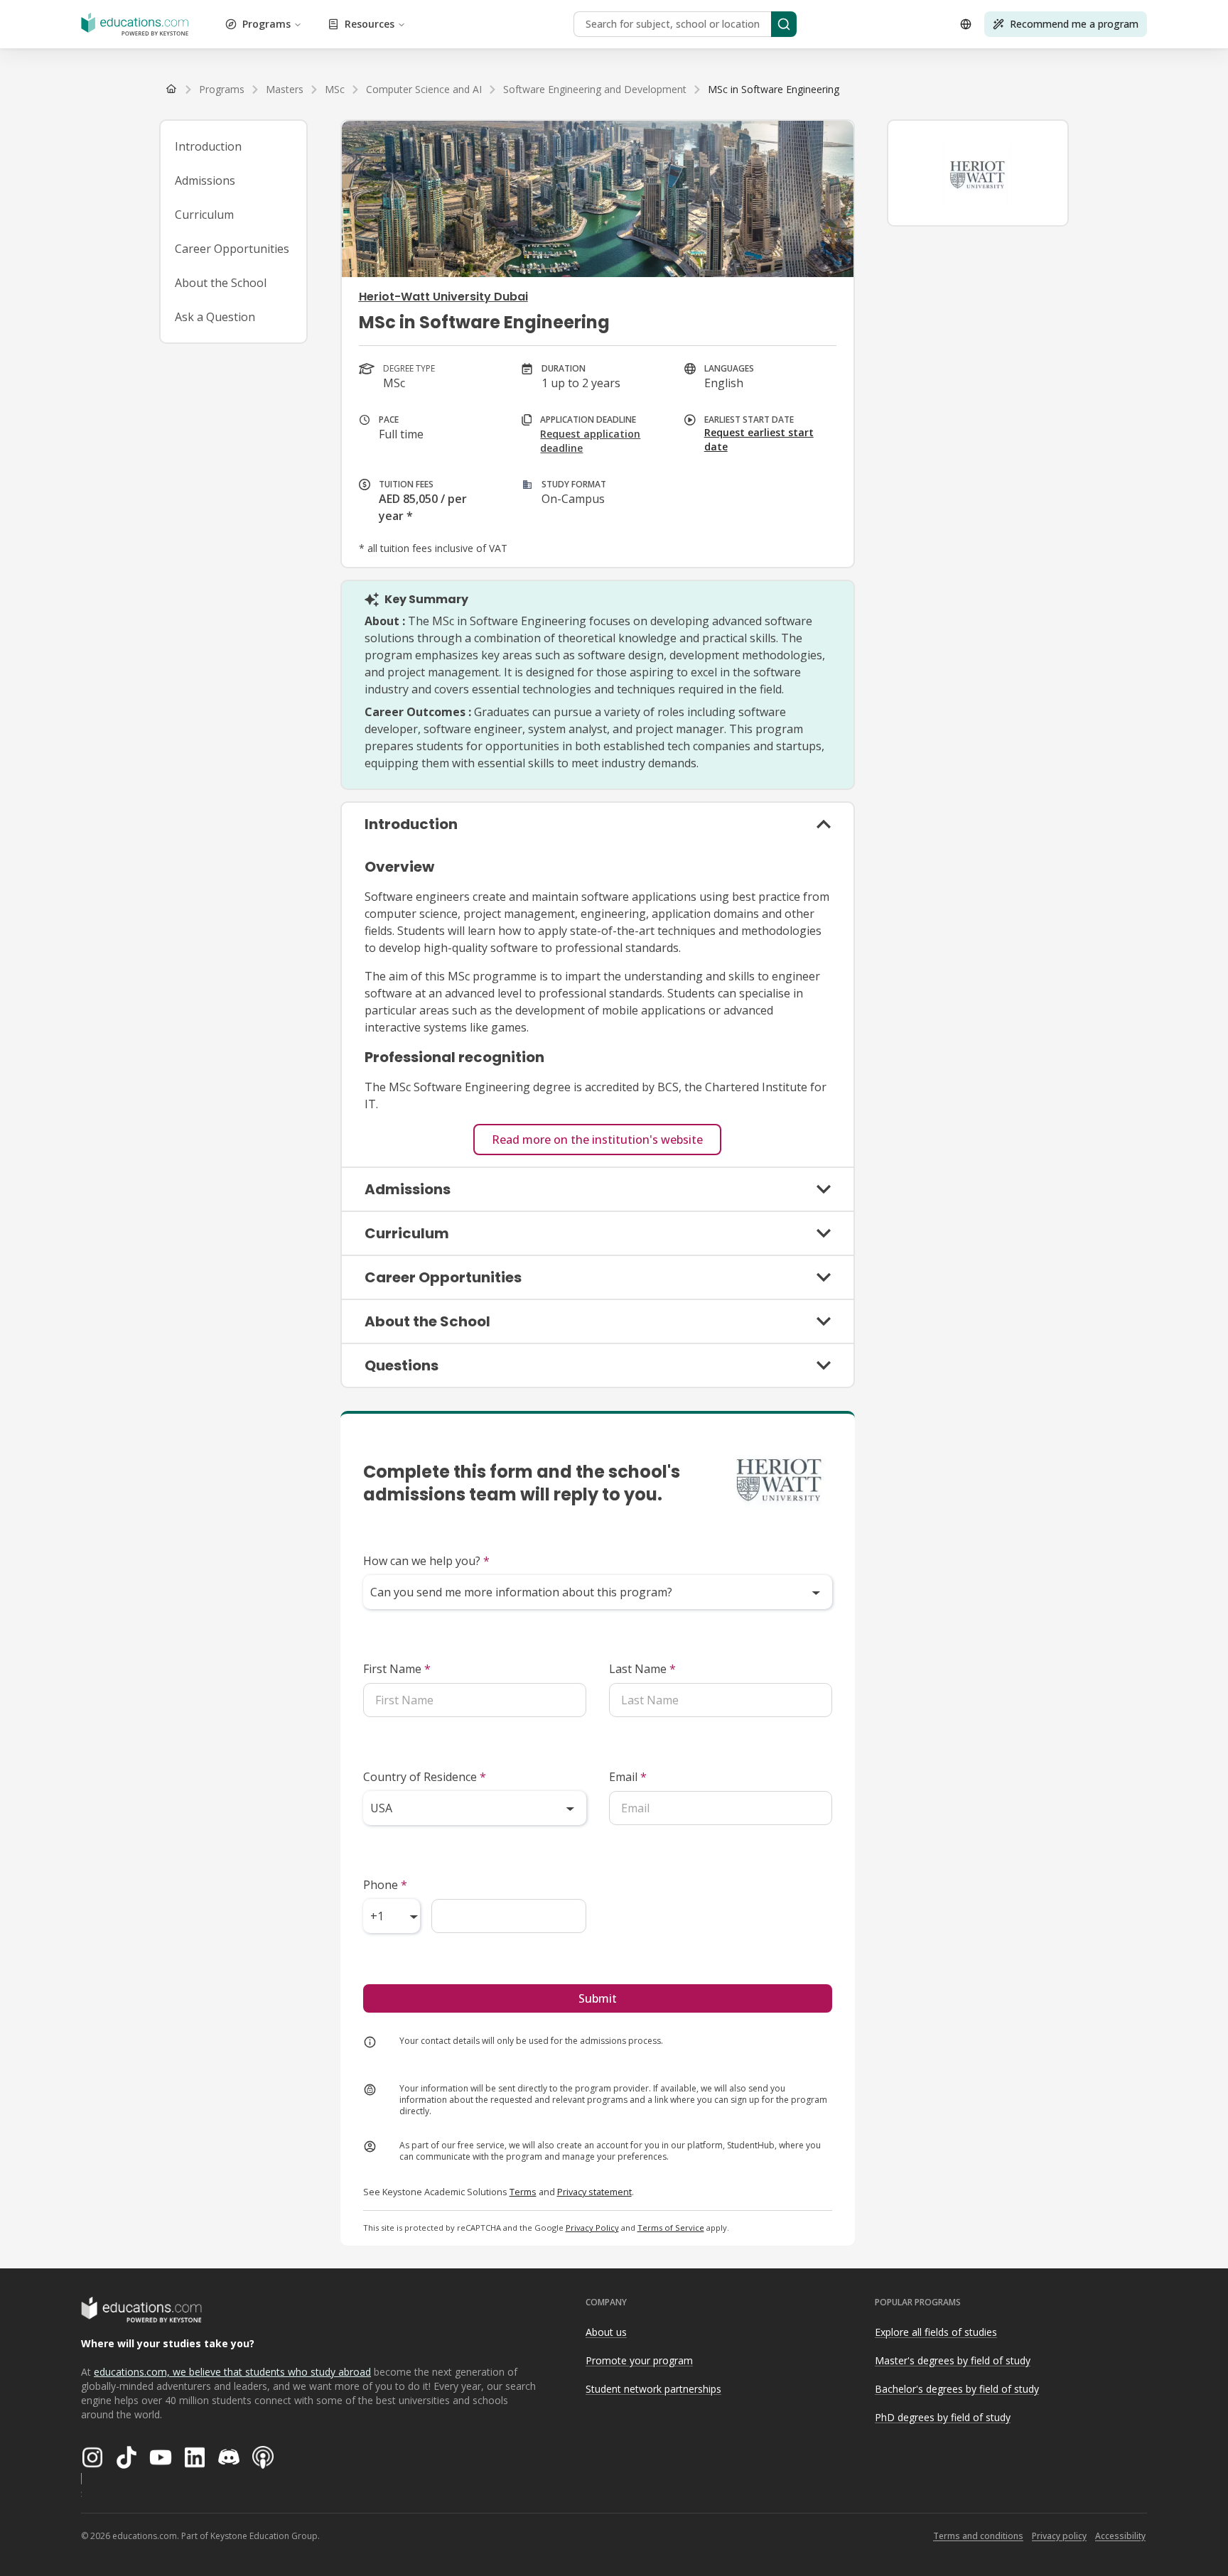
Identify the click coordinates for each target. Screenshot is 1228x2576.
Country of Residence (425, 1777)
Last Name (642, 1669)
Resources (370, 24)
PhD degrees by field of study (943, 2417)
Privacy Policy (592, 2228)
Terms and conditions (978, 2536)
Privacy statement (594, 2192)
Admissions (205, 180)
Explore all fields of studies (936, 2332)
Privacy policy (1059, 2536)
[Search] (784, 24)
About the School (221, 283)
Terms (523, 2192)
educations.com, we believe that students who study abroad (232, 2372)
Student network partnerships (653, 2389)
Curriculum (204, 215)
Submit (598, 1998)
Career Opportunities (232, 249)
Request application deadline (590, 441)
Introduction (208, 146)
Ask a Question (215, 317)
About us (606, 2332)
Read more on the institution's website (597, 1140)
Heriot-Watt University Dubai (443, 297)
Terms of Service (671, 2228)
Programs (266, 24)
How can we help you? (426, 1561)
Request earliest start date (759, 439)
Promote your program (639, 2360)
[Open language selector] (966, 24)
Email (628, 1777)
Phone (385, 1885)
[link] (774, 90)
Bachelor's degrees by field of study (957, 2389)
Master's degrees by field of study (953, 2360)
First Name (397, 1669)
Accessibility (1120, 2536)
